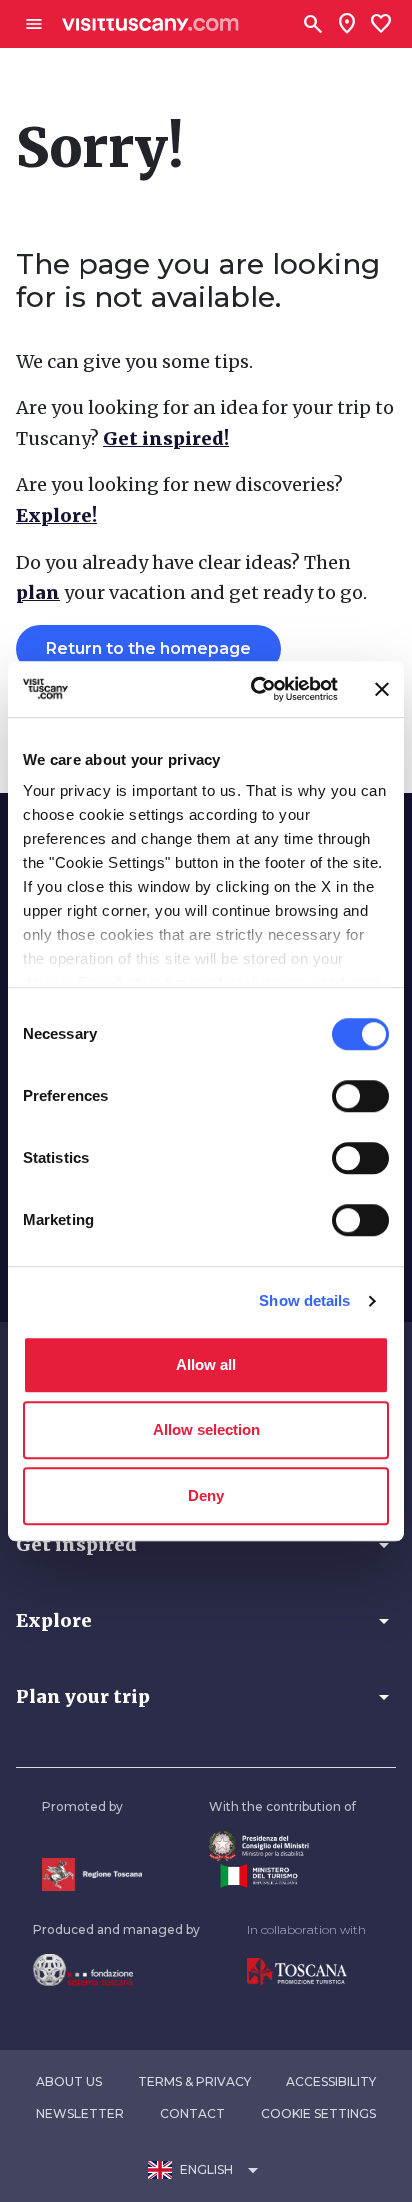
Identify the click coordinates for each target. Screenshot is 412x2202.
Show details (304, 1300)
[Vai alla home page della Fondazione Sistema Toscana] (116, 1970)
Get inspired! (166, 438)
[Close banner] (382, 689)
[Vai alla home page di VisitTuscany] (150, 24)
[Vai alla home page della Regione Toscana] (92, 1874)
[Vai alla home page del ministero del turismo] (282, 1876)
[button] (206, 1545)
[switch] (360, 1096)
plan (38, 592)
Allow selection (206, 1429)
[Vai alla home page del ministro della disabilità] (282, 1846)
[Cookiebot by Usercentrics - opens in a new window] (255, 689)
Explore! (56, 515)
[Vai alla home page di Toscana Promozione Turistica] (306, 1972)
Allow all (206, 1364)
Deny (206, 1495)
